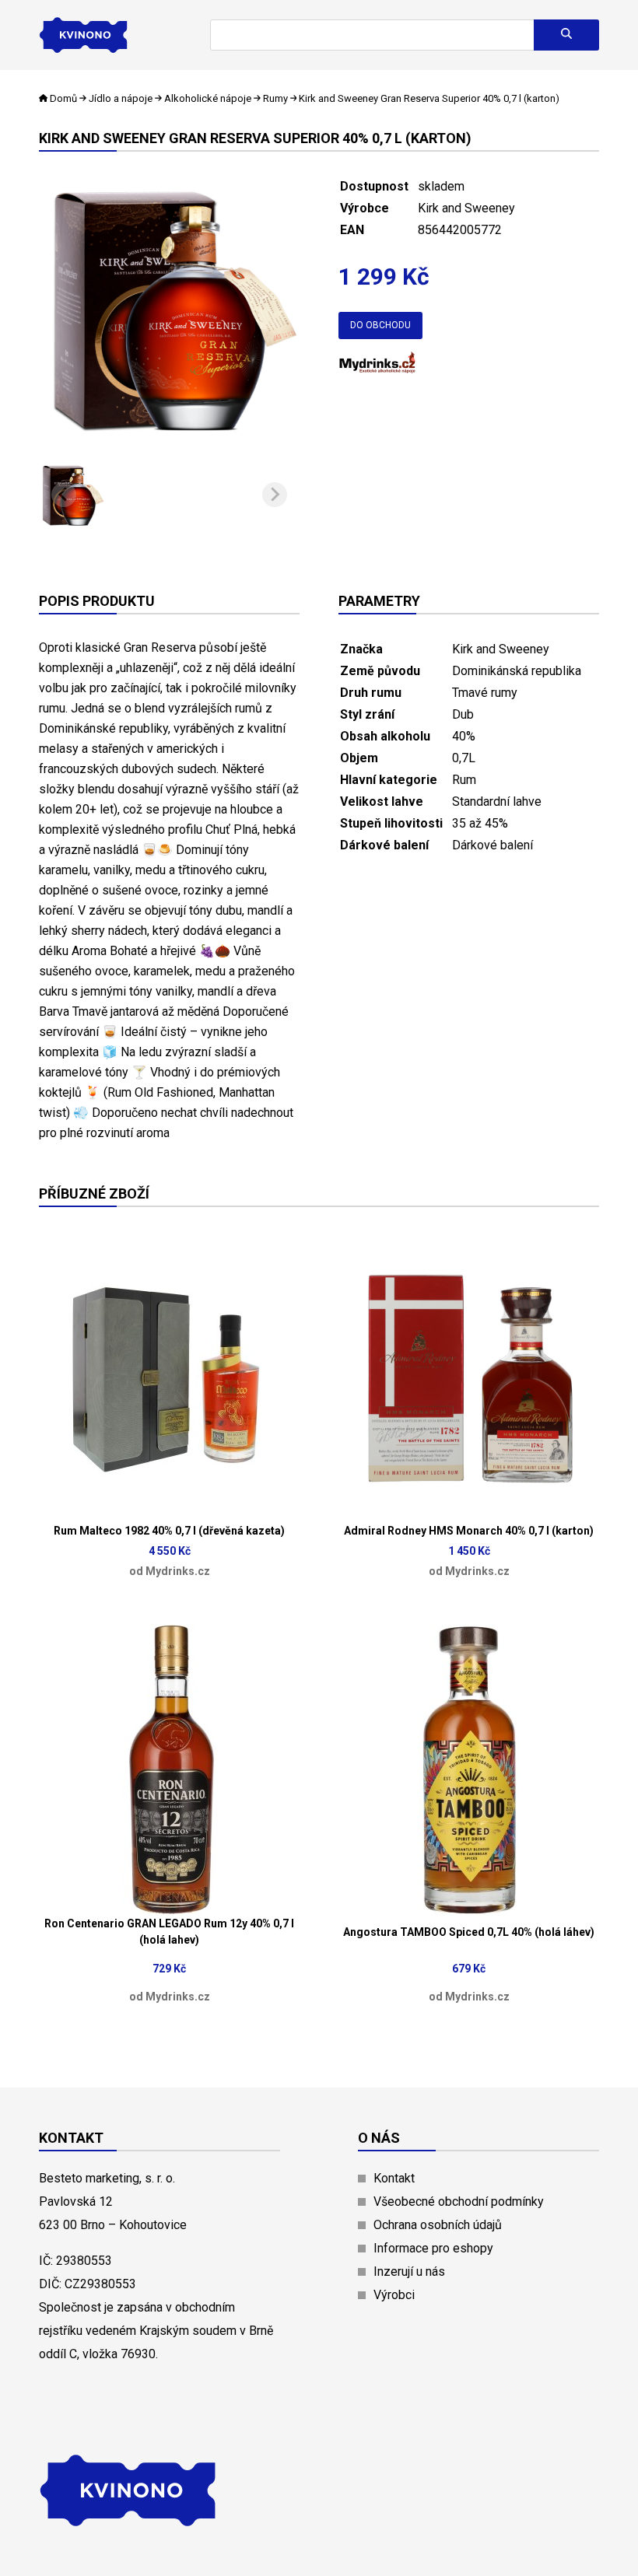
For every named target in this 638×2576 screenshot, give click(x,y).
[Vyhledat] (566, 35)
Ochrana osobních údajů (438, 2225)
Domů (63, 98)
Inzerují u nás (409, 2271)
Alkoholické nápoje (208, 98)
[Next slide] (275, 495)
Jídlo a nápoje (121, 98)
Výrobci (394, 2295)
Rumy (275, 98)
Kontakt (394, 2178)
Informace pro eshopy (433, 2248)
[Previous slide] (64, 495)
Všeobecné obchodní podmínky (459, 2201)
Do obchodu (380, 325)
